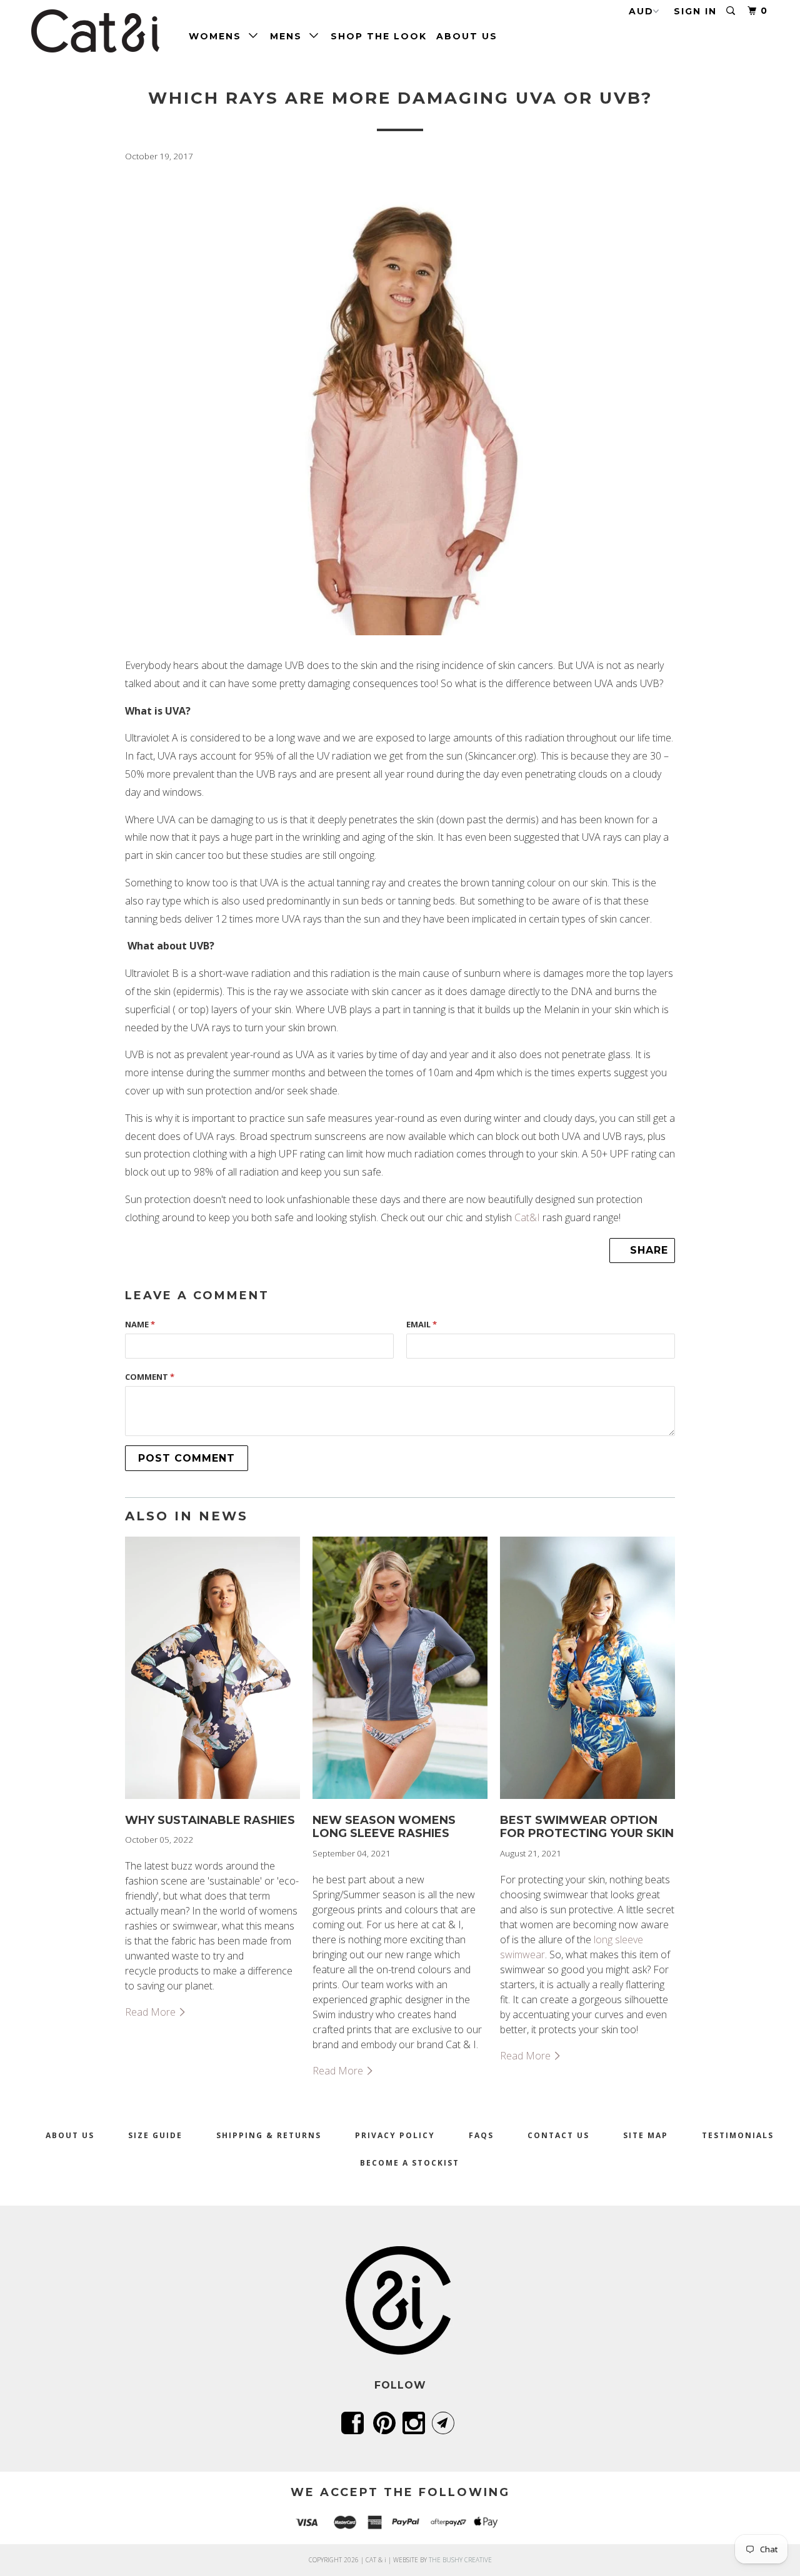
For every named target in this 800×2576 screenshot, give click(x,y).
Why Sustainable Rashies (210, 1820)
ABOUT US (467, 36)
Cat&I (527, 1217)
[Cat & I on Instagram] (416, 2423)
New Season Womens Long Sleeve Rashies (384, 1827)
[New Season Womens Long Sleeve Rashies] (400, 1801)
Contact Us (558, 2135)
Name (140, 1324)
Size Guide (155, 2135)
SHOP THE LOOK (379, 36)
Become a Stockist (410, 2163)
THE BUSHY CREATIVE (460, 2560)
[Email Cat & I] (445, 2423)
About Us (70, 2135)
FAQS (481, 2135)
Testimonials (738, 2135)
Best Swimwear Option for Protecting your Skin (587, 1827)
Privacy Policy (395, 2135)
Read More (152, 2012)
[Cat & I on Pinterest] (387, 2423)
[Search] (732, 11)
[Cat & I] (95, 31)
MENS (290, 36)
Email (422, 1324)
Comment (150, 1377)
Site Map (646, 2135)
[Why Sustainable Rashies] (212, 1801)
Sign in (695, 11)
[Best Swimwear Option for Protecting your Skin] (587, 1801)
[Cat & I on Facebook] (355, 2423)
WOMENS (219, 36)
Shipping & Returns (269, 2135)
